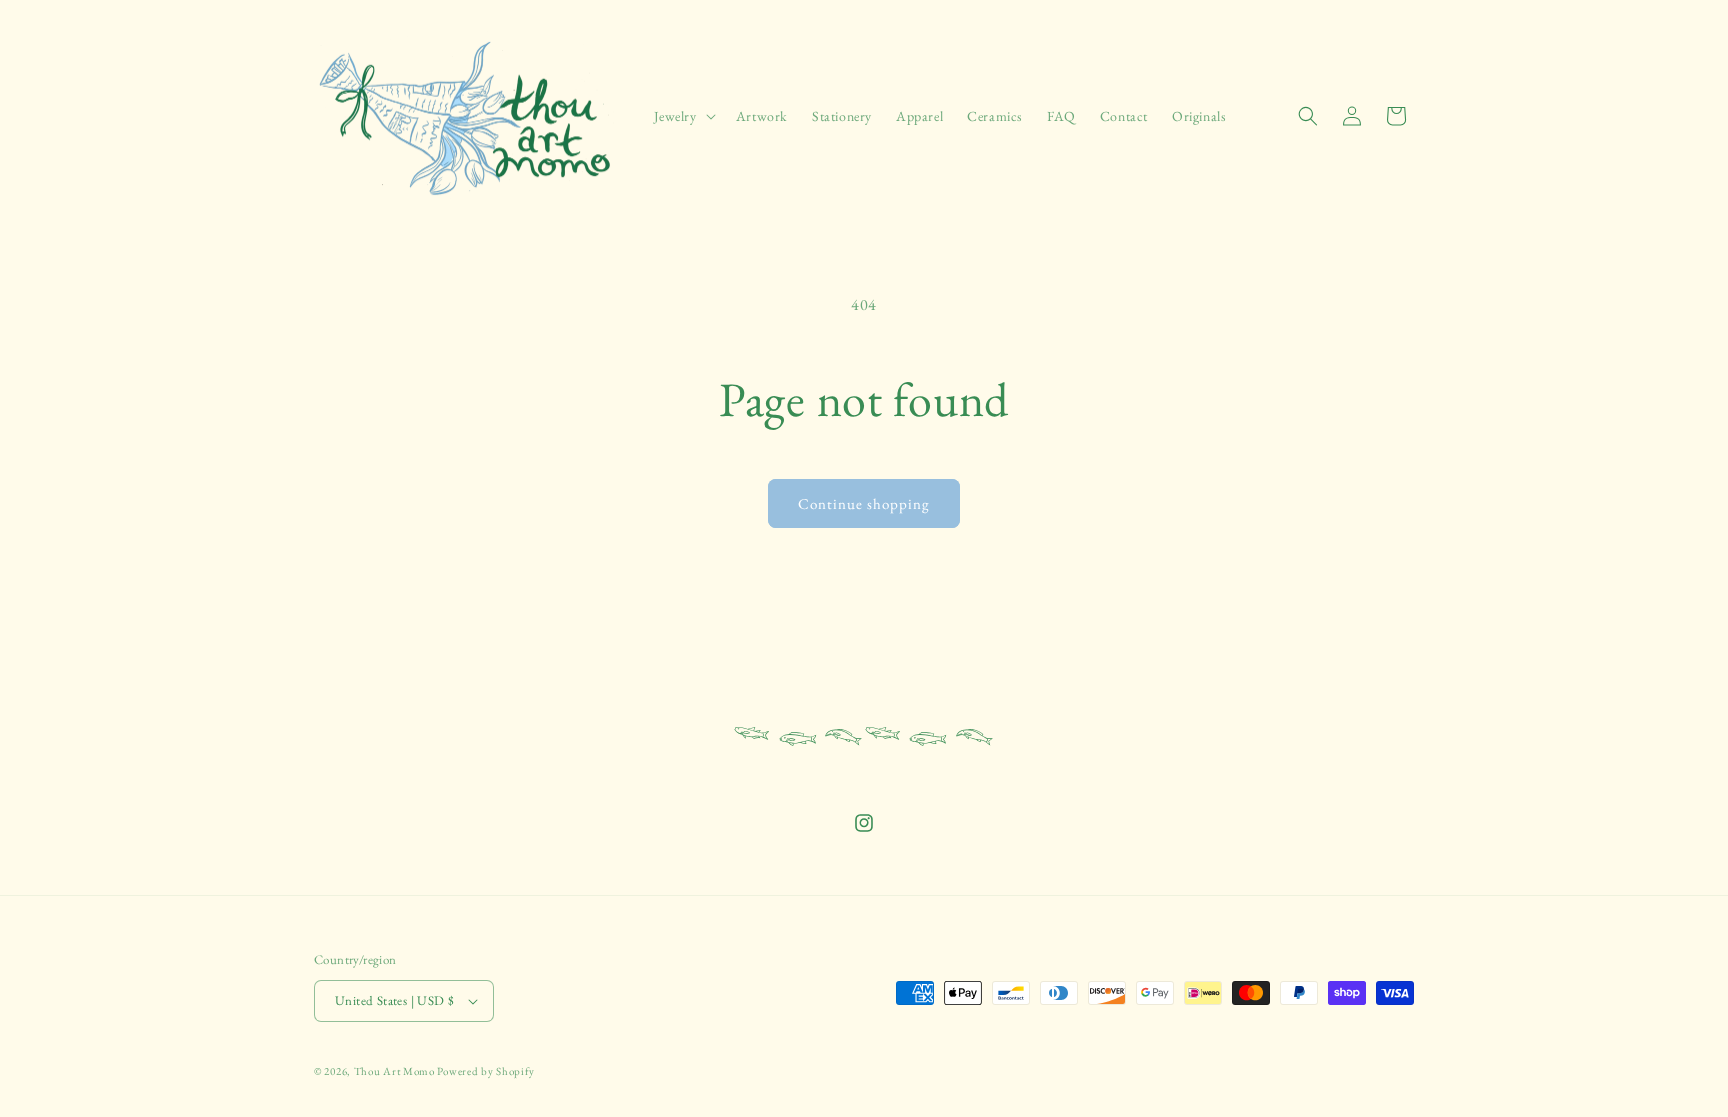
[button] (683, 116)
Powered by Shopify (486, 1071)
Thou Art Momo (394, 1071)
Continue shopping (864, 503)
